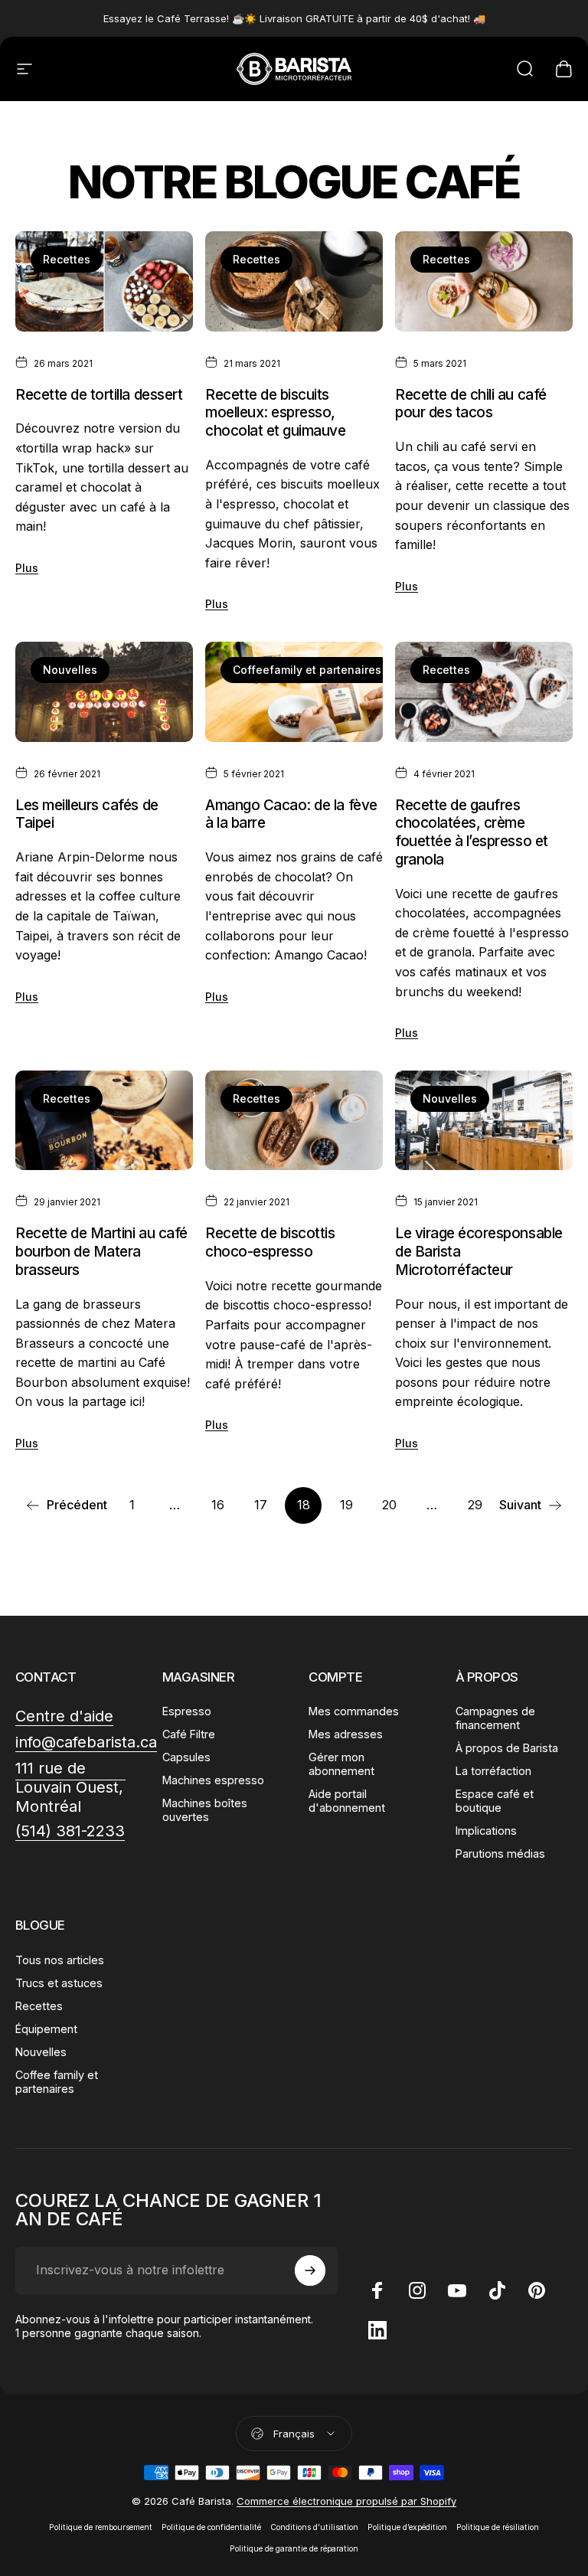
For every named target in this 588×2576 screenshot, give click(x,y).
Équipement (46, 2029)
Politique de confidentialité (211, 2527)
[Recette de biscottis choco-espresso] (294, 1121)
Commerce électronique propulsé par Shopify (346, 2501)
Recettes (67, 259)
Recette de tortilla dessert (99, 395)
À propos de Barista (507, 1748)
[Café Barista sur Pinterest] (537, 2290)
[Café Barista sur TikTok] (497, 2290)
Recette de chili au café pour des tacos (471, 404)
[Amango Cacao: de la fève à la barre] (294, 692)
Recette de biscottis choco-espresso (270, 1242)
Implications (486, 1831)
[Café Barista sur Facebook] (377, 2290)
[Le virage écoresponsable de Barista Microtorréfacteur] (484, 1121)
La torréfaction (493, 1771)
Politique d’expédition (407, 2527)
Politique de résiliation (498, 2527)
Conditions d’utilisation (314, 2527)
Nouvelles (70, 670)
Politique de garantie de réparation (294, 2549)
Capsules (186, 1757)
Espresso (187, 1711)
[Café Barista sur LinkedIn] (377, 2330)
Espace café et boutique (495, 1801)
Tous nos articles (60, 1960)
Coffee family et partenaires (57, 2082)
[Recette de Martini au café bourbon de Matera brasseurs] (104, 1121)
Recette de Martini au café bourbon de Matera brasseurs (101, 1251)
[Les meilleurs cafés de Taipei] (104, 692)
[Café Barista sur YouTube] (457, 2290)
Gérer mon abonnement (341, 1764)
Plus (27, 568)
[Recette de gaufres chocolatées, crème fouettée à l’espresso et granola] (484, 692)
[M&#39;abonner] (310, 2270)
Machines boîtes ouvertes (205, 1810)
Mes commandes (354, 1711)
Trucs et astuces (59, 1983)
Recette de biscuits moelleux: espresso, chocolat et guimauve (276, 413)
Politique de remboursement (101, 2527)
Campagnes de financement (495, 1718)
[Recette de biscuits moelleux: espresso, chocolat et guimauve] (294, 281)
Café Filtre (189, 1734)
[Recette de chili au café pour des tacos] (484, 281)
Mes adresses (346, 1734)
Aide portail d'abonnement (347, 1801)
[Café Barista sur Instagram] (417, 2290)
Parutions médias (500, 1854)
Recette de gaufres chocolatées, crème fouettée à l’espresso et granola (472, 832)
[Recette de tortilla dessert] (104, 281)
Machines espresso (213, 1780)
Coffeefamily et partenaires (307, 670)
